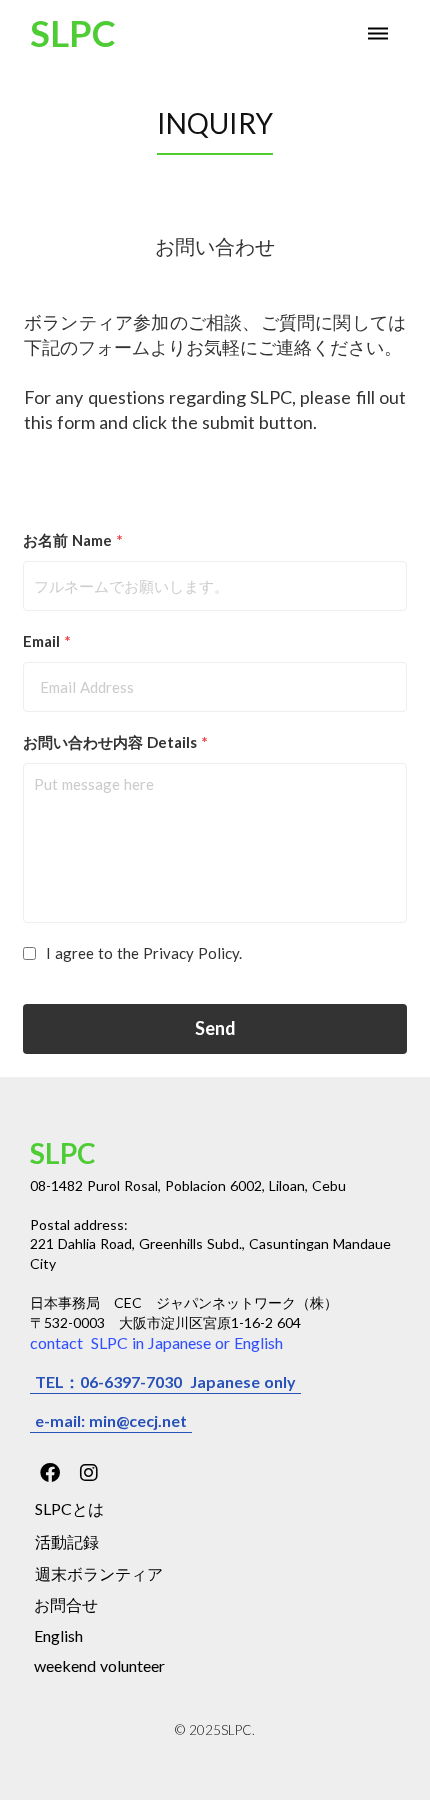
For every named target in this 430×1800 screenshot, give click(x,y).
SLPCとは (69, 1508)
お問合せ (66, 1604)
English (58, 1635)
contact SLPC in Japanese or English (156, 1342)
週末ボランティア (99, 1573)
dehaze (378, 34)
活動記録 (67, 1541)
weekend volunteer (99, 1665)
